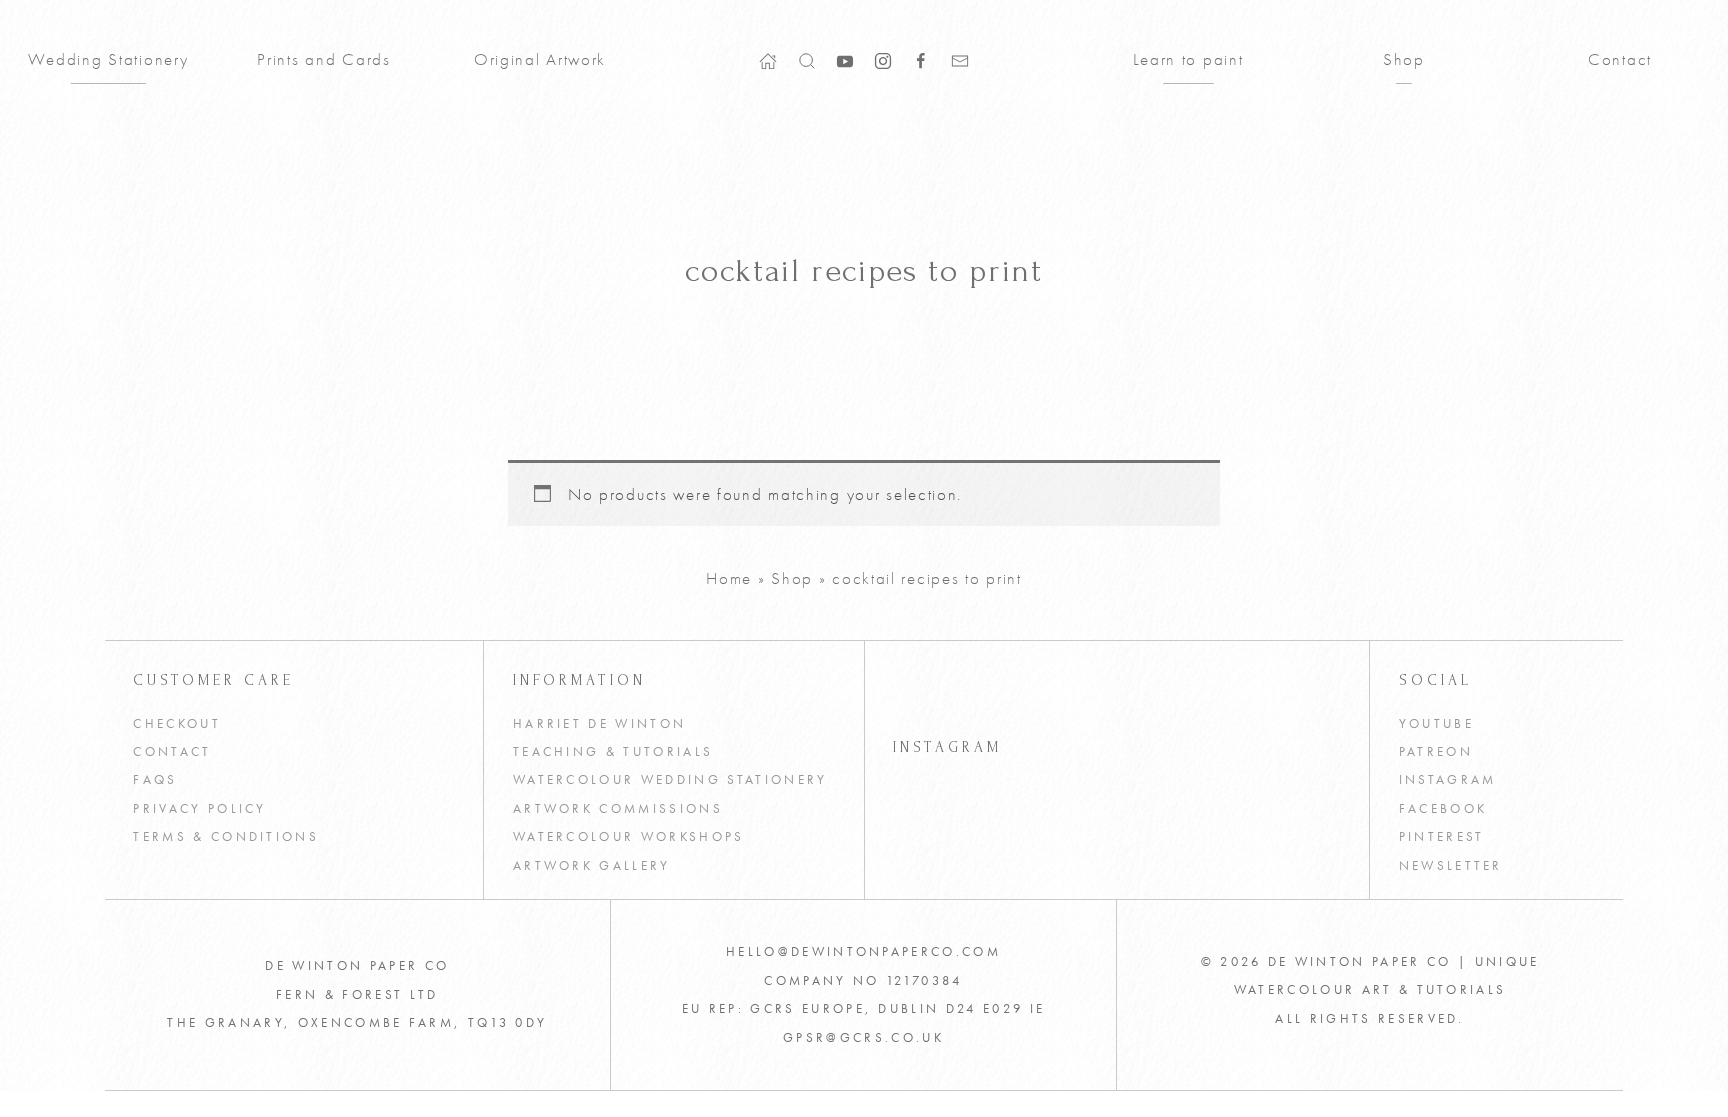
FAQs (155, 779)
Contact (1620, 59)
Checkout (177, 723)
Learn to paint (1188, 59)
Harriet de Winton (599, 723)
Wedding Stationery (108, 59)
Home (729, 578)
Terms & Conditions (226, 836)
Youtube (1436, 723)
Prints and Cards (323, 59)
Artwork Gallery (592, 865)
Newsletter (1451, 865)
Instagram (1448, 779)
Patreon (1436, 751)
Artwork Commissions (618, 808)
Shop (1404, 59)
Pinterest (1442, 836)
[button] (807, 59)
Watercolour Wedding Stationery (670, 779)
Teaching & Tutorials (613, 751)
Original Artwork (540, 59)
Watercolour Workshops (629, 836)
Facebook (1443, 808)
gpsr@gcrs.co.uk (863, 1037)
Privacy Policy (200, 808)
